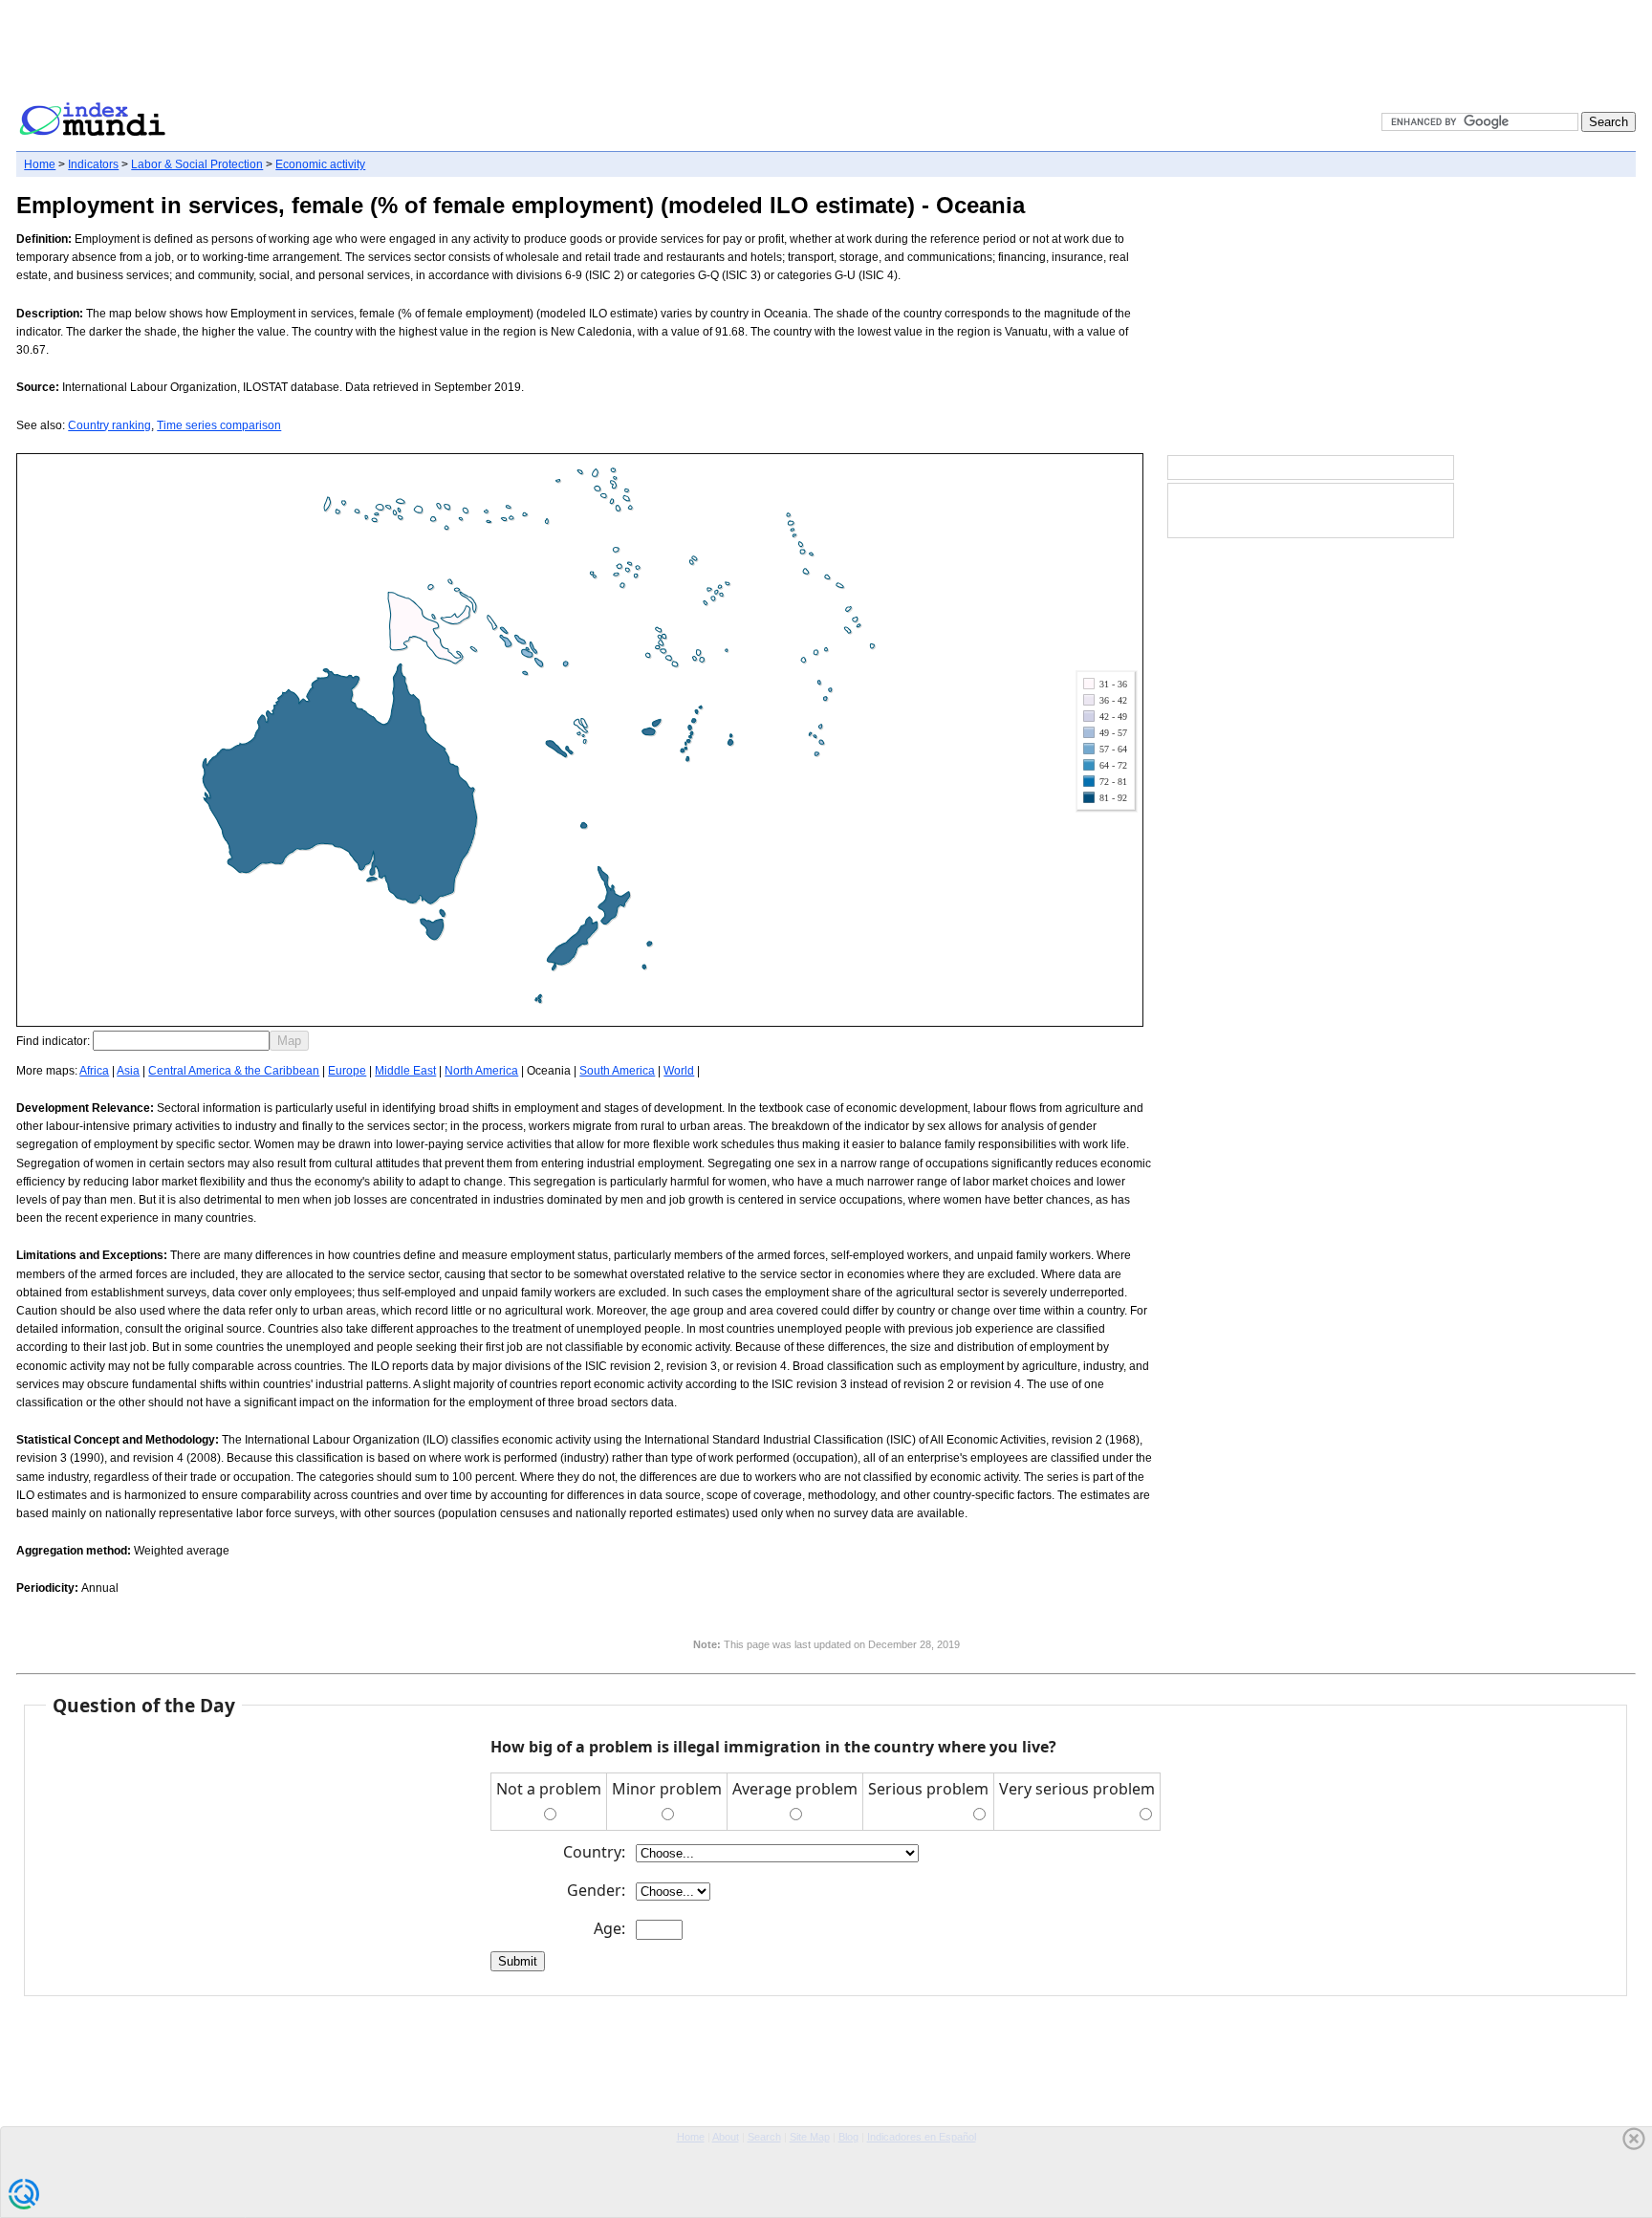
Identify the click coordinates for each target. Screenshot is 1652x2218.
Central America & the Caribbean (234, 1071)
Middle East (405, 1071)
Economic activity (320, 164)
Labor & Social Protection (197, 164)
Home (40, 164)
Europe (347, 1071)
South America (617, 1071)
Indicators (93, 164)
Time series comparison (219, 425)
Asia (128, 1071)
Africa (94, 1071)
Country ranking (109, 425)
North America (481, 1071)
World (679, 1071)
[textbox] (181, 1041)
